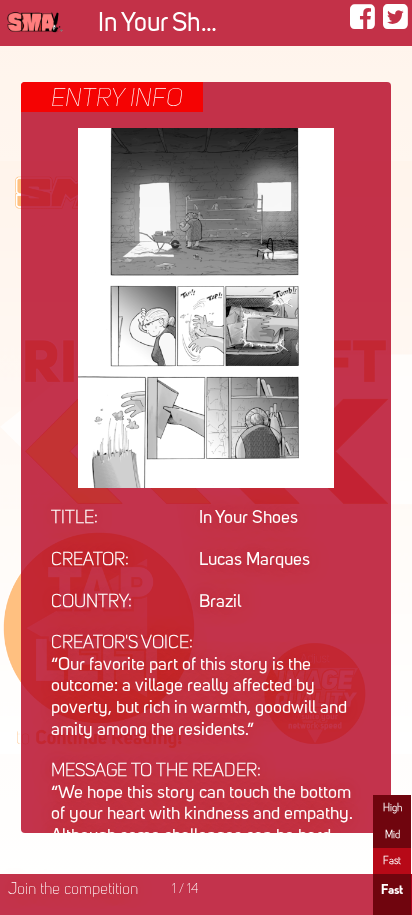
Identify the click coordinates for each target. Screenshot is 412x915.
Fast (392, 861)
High (392, 808)
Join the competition (73, 890)
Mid (392, 835)
